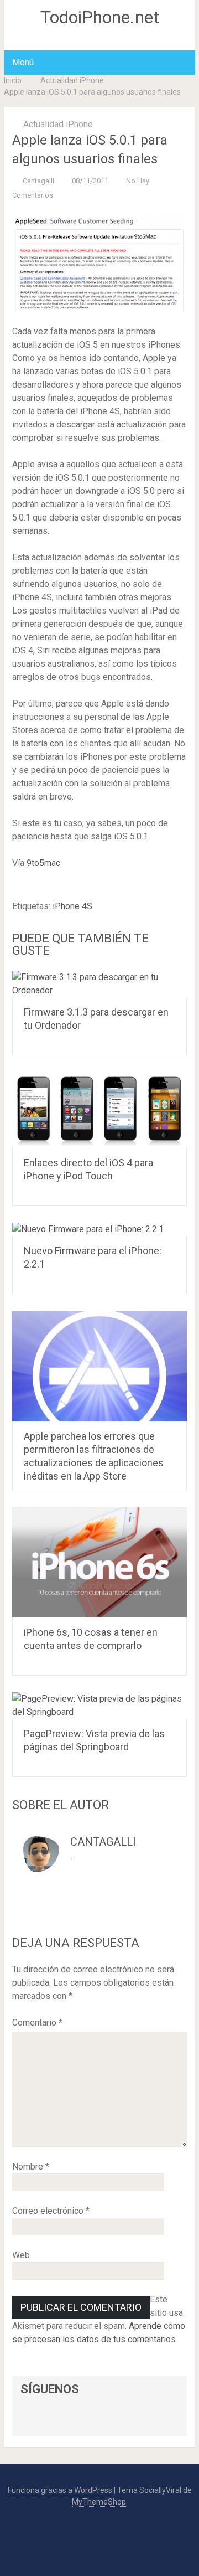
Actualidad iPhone (72, 80)
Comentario (37, 2023)
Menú (23, 62)
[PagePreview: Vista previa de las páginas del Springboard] (99, 1706)
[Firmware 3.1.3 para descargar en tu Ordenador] (99, 984)
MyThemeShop (99, 2502)
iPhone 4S (72, 906)
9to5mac (43, 863)
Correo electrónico (51, 2211)
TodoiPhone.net (100, 17)
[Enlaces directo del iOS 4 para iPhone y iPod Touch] (99, 1110)
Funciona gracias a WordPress (60, 2490)
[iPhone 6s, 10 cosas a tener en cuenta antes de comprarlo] (99, 1562)
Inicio (13, 80)
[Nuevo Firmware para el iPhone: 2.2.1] (99, 1229)
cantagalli (38, 181)
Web (21, 2255)
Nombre (31, 2167)
